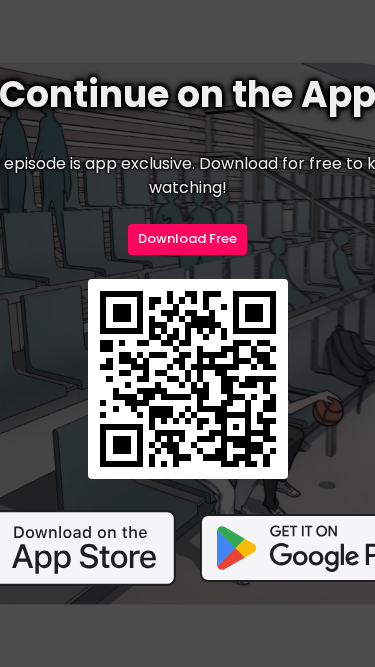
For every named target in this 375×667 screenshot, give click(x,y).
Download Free (187, 238)
